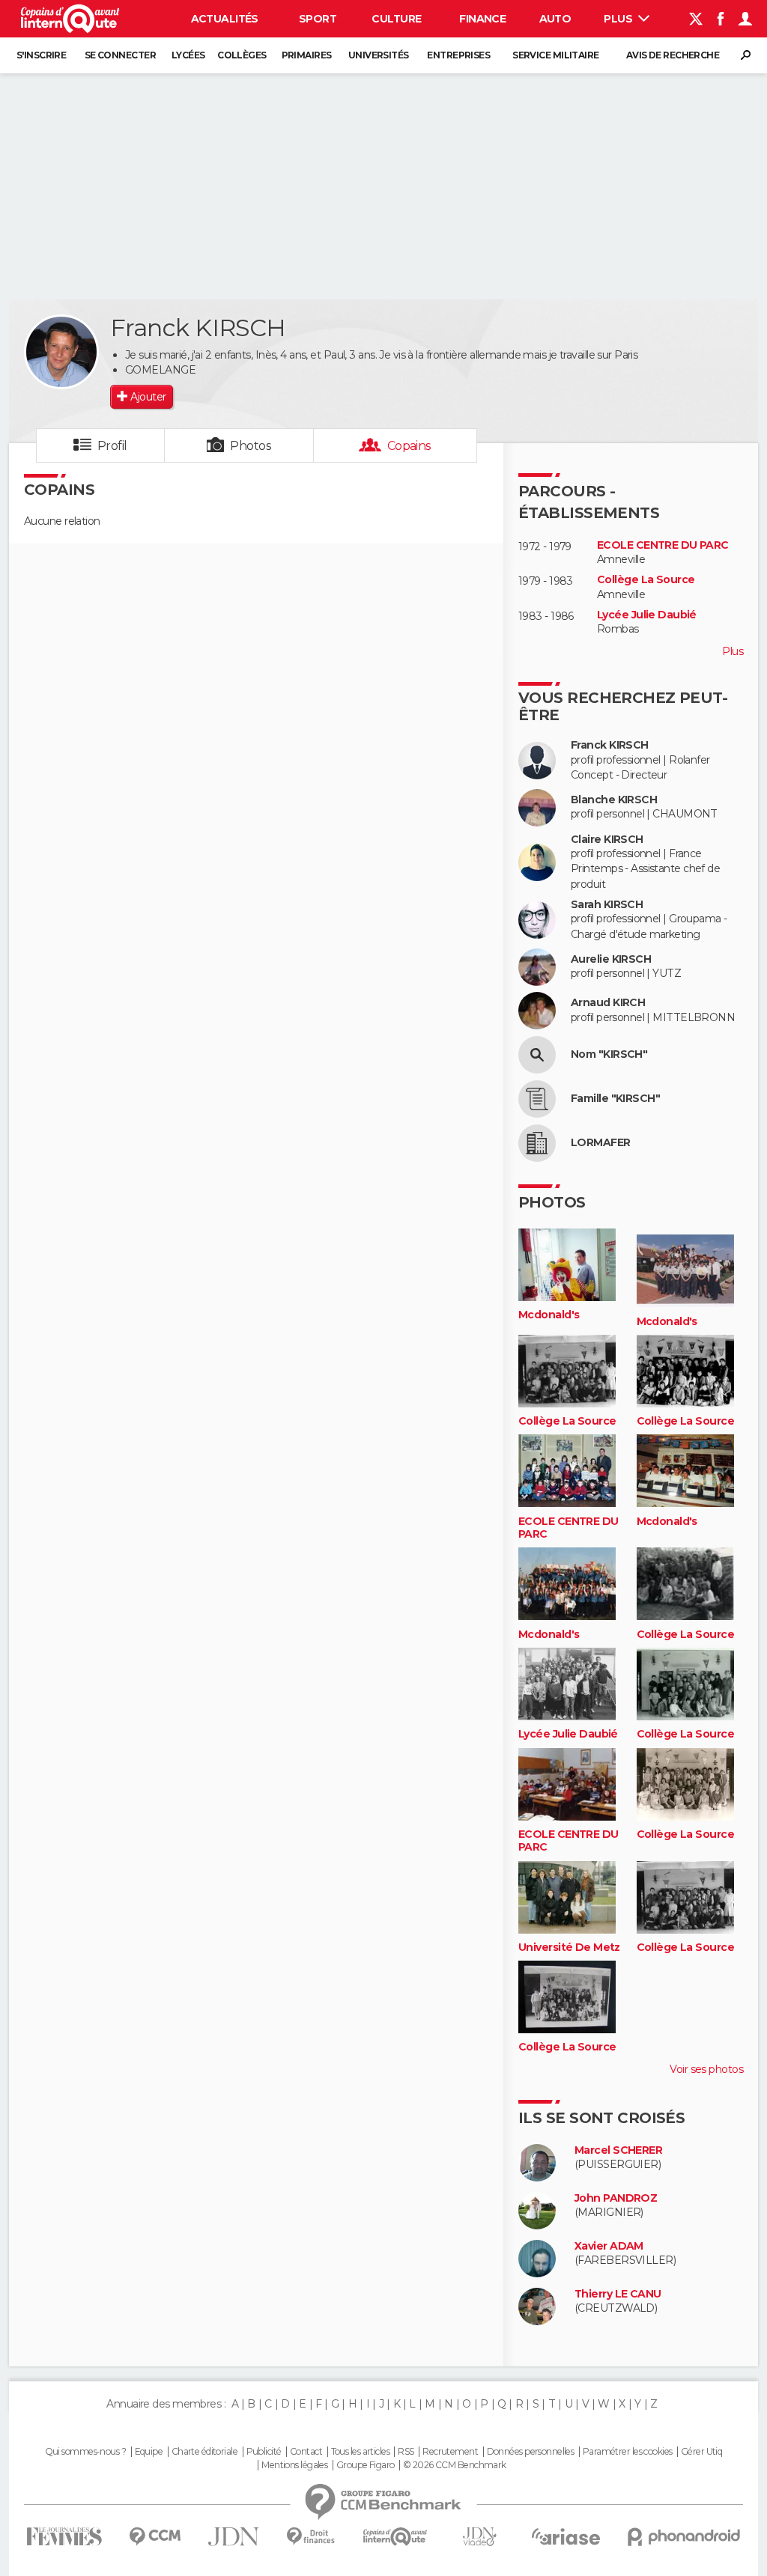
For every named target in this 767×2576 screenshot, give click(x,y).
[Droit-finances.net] (311, 2537)
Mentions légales (294, 2465)
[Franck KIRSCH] (61, 352)
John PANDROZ (616, 2198)
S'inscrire (41, 55)
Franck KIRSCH (610, 745)
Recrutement (450, 2452)
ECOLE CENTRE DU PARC (663, 545)
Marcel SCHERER (618, 2150)
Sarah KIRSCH (607, 905)
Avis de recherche (673, 55)
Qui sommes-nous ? (85, 2452)
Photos (251, 446)
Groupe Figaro (366, 2465)
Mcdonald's (549, 1315)
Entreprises (458, 55)
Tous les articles (360, 2452)
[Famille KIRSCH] (537, 1099)
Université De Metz (569, 1948)
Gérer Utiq (701, 2452)
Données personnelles (531, 2452)
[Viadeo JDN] (479, 2537)
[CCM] (155, 2537)
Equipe (149, 2452)
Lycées (188, 55)
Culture (396, 19)
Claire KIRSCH (607, 840)
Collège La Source (646, 580)
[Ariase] (566, 2536)
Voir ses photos (706, 2069)
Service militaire (555, 55)
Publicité (264, 2452)
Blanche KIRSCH (614, 800)
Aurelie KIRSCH (611, 959)
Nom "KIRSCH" (609, 1054)
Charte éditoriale (204, 2452)
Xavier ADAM (609, 2246)
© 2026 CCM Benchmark (455, 2465)
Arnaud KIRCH (608, 1003)
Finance (482, 19)
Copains (409, 446)
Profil (112, 446)
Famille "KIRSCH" (615, 1099)
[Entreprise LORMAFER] (537, 1143)
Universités (379, 55)
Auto (555, 19)
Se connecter (120, 55)
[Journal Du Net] (234, 2537)
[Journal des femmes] (64, 2537)
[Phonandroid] (684, 2537)
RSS (406, 2452)
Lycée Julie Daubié (647, 615)
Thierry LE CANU (618, 2294)
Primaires (307, 55)
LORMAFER (601, 1143)
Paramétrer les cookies (628, 2452)
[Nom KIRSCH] (537, 1055)
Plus (619, 19)
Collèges (242, 55)
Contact (306, 2452)
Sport (318, 19)
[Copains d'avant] (395, 2537)
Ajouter (148, 397)
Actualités (225, 19)
